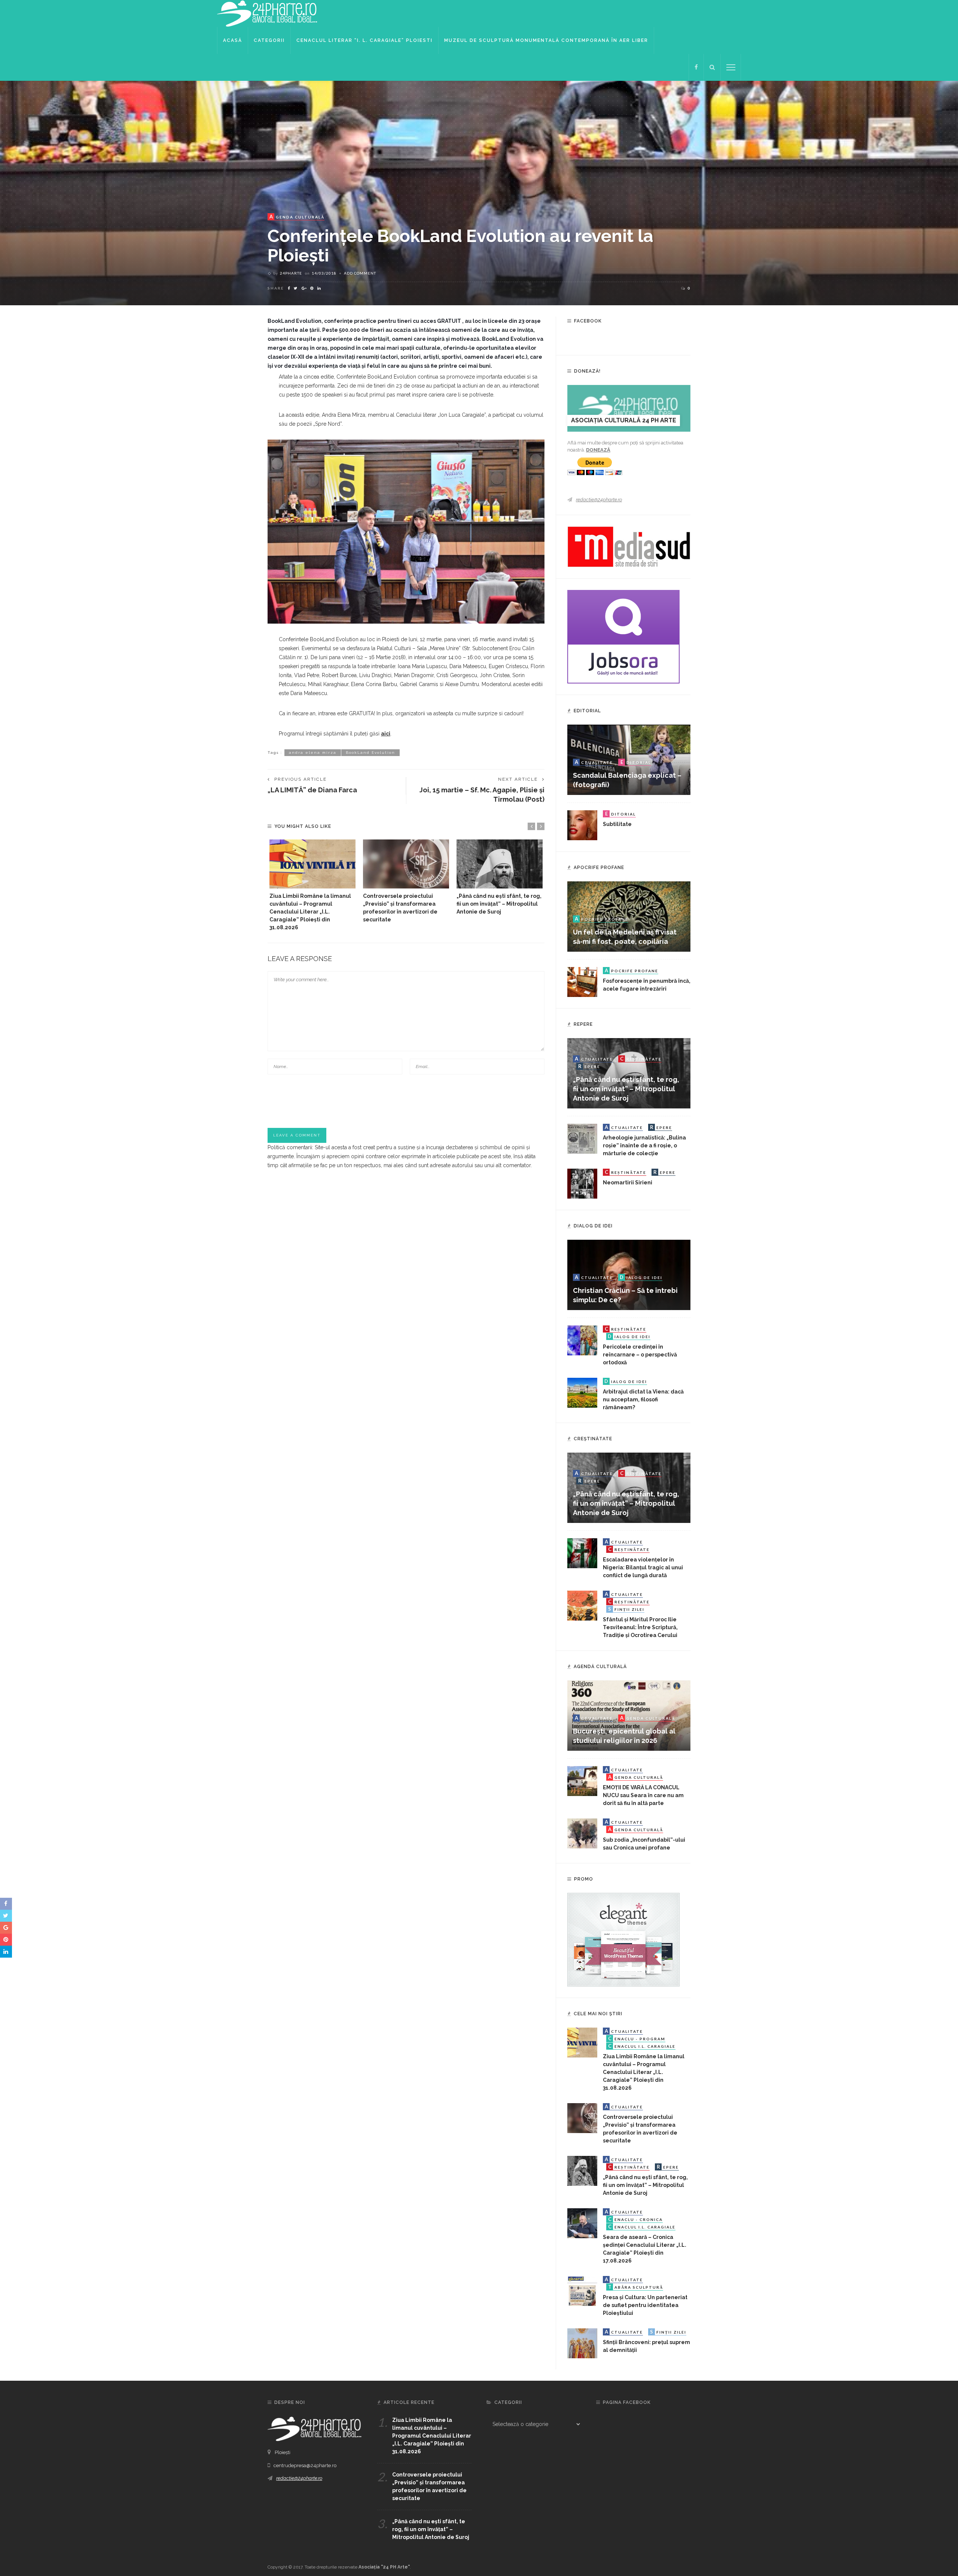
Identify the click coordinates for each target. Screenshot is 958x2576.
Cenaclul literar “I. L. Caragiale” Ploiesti (364, 40)
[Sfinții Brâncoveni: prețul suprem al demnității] (582, 2343)
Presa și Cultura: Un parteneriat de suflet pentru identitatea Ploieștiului (645, 2305)
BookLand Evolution (370, 752)
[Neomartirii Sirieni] (582, 1183)
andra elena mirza (313, 752)
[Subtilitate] (582, 825)
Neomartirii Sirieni (628, 1183)
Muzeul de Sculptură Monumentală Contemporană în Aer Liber (546, 40)
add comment (360, 273)
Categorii (269, 40)
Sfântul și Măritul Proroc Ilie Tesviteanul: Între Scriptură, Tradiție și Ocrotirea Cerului (640, 1627)
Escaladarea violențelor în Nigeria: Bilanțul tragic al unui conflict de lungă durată (643, 1567)
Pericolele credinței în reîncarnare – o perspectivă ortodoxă (640, 1355)
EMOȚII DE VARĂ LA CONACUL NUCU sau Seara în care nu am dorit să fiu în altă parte (643, 1795)
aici (386, 734)
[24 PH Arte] (268, 13)
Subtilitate (617, 824)
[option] (312, 885)
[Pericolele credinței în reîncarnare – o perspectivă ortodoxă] (582, 1340)
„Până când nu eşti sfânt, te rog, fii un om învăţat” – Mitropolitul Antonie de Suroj (499, 904)
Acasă (233, 40)
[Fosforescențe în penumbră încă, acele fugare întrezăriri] (582, 982)
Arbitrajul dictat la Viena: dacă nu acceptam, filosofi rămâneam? (643, 1399)
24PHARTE (291, 273)
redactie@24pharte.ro (599, 500)
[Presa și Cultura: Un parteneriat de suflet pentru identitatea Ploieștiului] (582, 2291)
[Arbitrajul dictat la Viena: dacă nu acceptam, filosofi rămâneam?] (582, 1392)
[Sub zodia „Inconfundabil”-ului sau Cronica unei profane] (582, 1833)
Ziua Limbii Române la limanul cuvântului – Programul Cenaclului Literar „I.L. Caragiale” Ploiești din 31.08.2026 (310, 912)
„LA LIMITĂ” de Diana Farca (312, 790)
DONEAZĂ (598, 450)
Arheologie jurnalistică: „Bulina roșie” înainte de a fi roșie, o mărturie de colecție (644, 1145)
